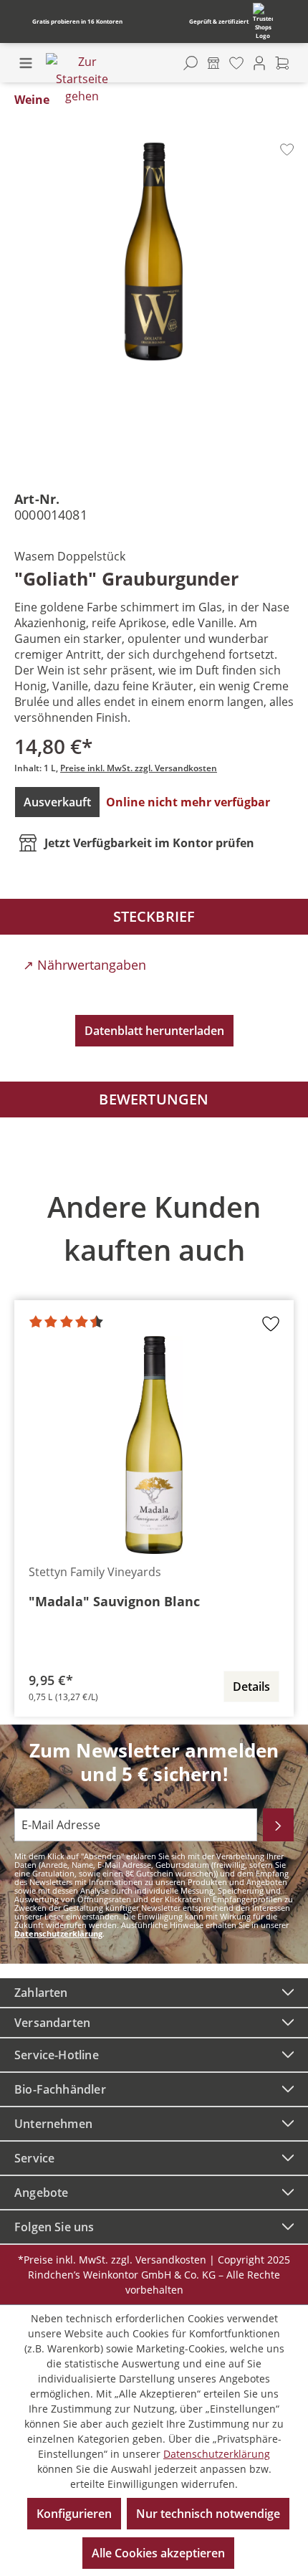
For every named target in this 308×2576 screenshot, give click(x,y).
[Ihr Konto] (259, 63)
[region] (154, 1444)
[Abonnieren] (278, 1825)
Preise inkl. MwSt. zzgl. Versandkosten (139, 768)
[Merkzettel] (236, 63)
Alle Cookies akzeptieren (158, 2553)
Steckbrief (154, 916)
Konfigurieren (74, 2514)
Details (251, 1687)
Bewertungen (154, 1099)
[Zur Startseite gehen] (82, 79)
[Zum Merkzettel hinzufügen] (287, 149)
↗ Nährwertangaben (85, 965)
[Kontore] (213, 63)
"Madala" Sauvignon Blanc (114, 1601)
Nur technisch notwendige (208, 2514)
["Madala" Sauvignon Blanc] (154, 1445)
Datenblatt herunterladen (154, 1031)
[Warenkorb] (282, 63)
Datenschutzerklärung (58, 1933)
